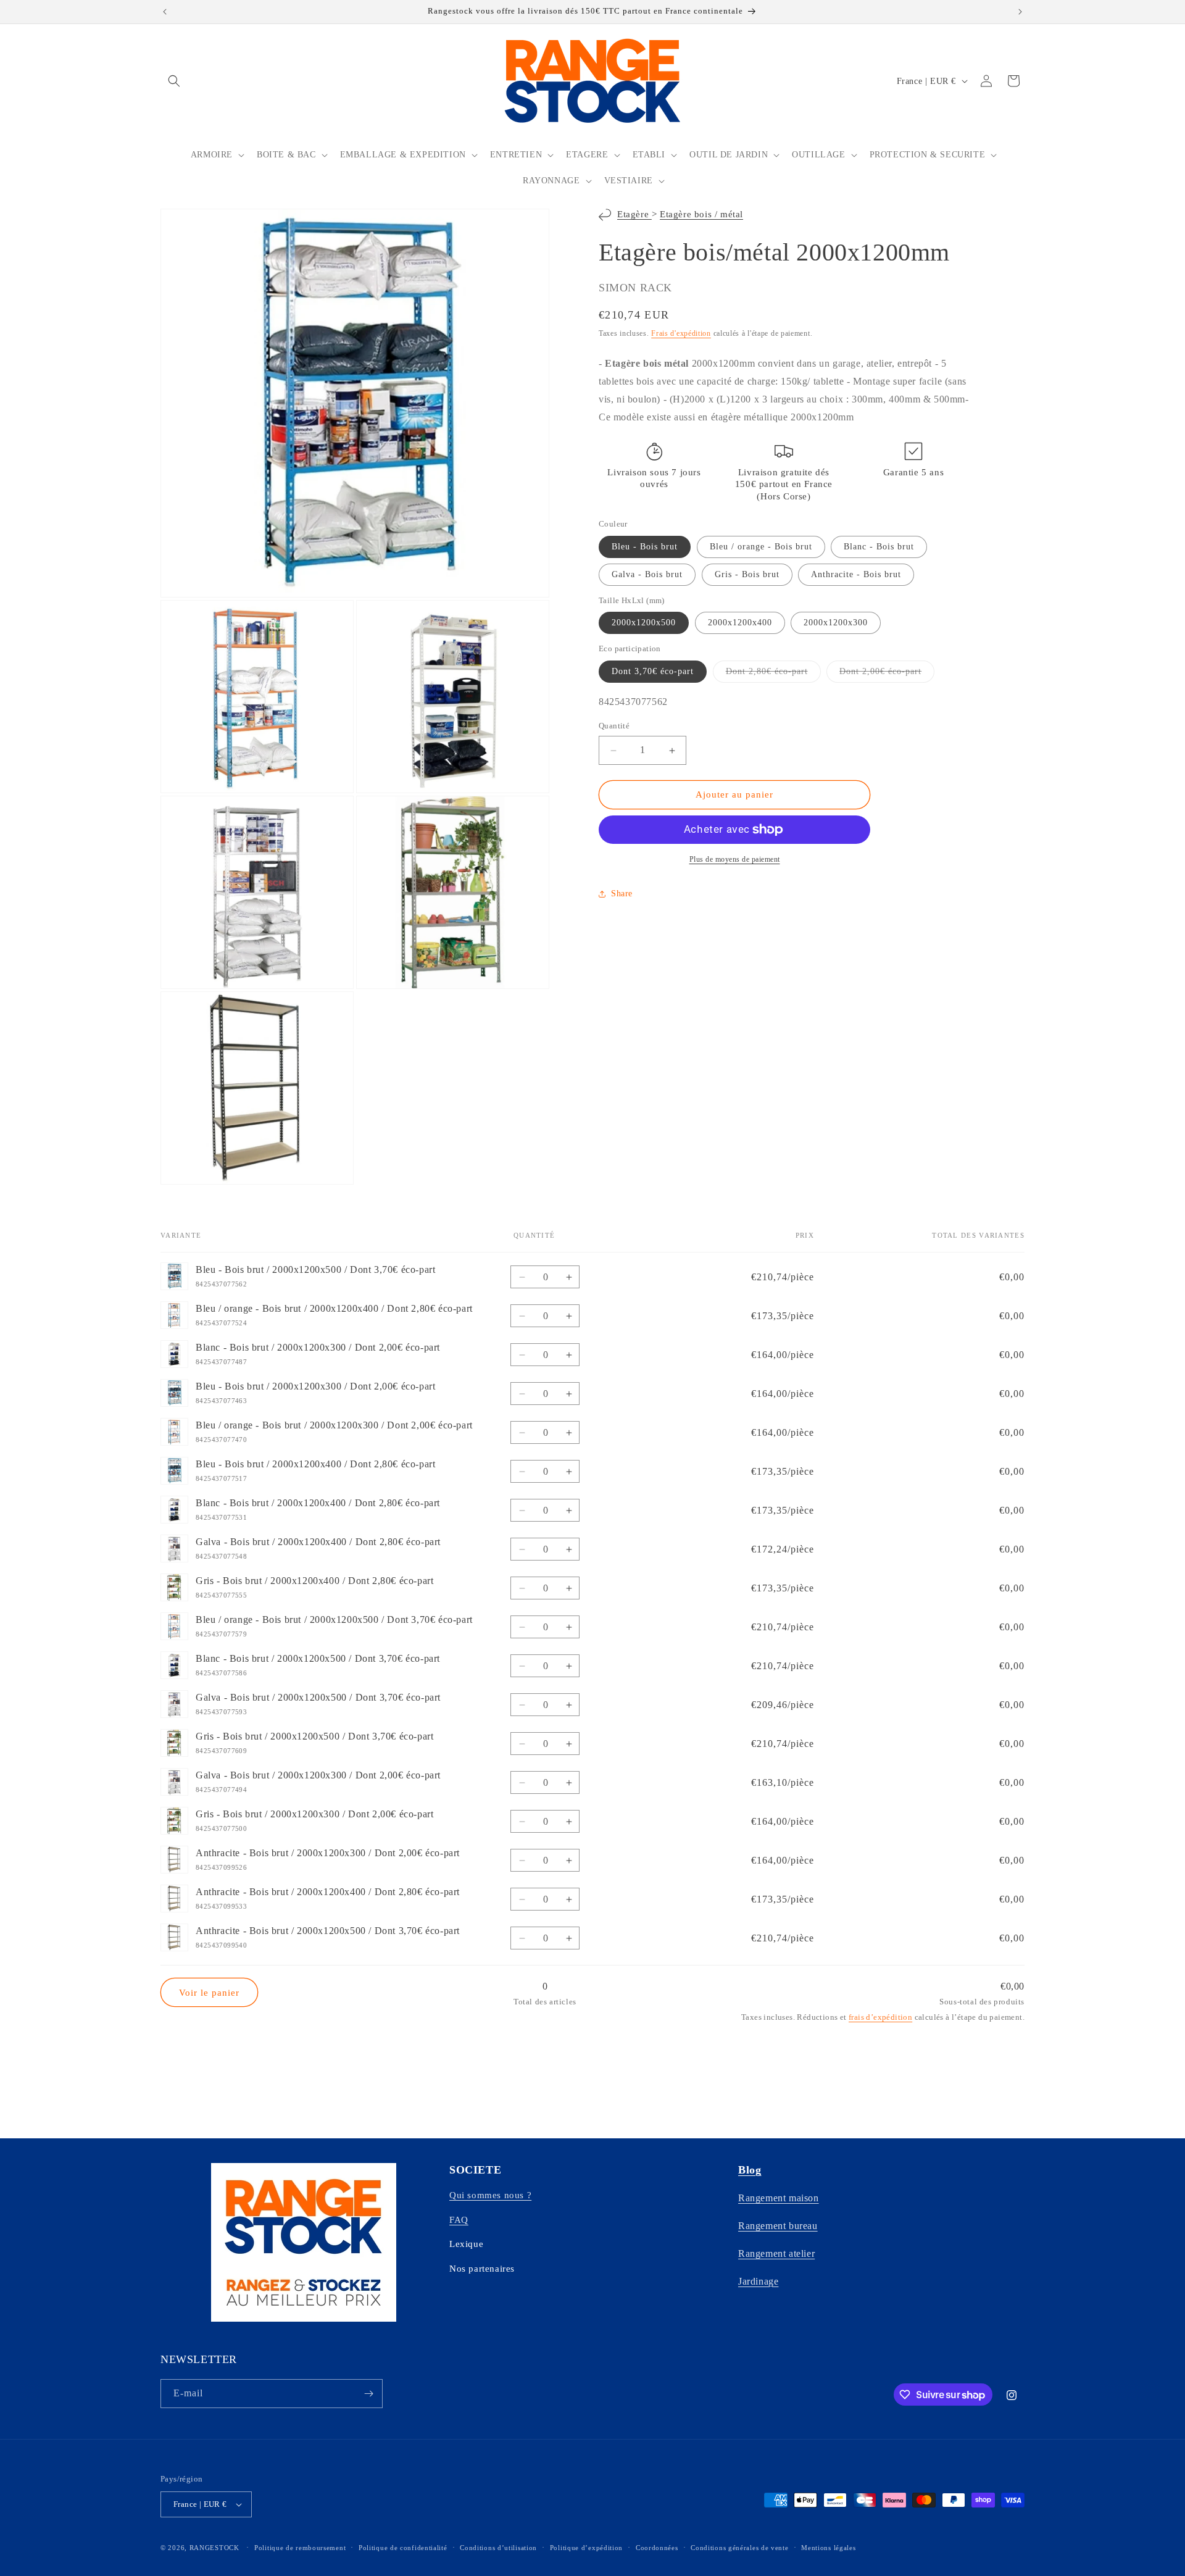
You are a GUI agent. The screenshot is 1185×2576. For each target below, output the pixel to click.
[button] (174, 81)
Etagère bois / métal (701, 214)
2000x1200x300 (836, 623)
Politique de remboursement (300, 2548)
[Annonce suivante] (1020, 12)
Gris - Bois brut (747, 574)
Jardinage (758, 2281)
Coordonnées (657, 2548)
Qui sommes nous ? (490, 2195)
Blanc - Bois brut (879, 547)
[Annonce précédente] (165, 12)
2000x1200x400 (740, 623)
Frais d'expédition (681, 333)
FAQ (459, 2220)
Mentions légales (828, 2548)
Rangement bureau (778, 2226)
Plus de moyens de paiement (735, 859)
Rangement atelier (776, 2253)
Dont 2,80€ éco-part (773, 674)
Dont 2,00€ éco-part (887, 674)
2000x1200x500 (644, 623)
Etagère (634, 214)
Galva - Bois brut (647, 574)
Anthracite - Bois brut (856, 574)
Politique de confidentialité (403, 2548)
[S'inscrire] (368, 2394)
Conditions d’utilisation (498, 2548)
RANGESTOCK (214, 2548)
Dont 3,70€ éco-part (653, 671)
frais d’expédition (880, 2017)
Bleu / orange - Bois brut (761, 547)
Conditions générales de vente (739, 2548)
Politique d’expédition (586, 2548)
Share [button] (622, 894)
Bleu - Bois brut (645, 547)
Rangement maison (779, 2198)
